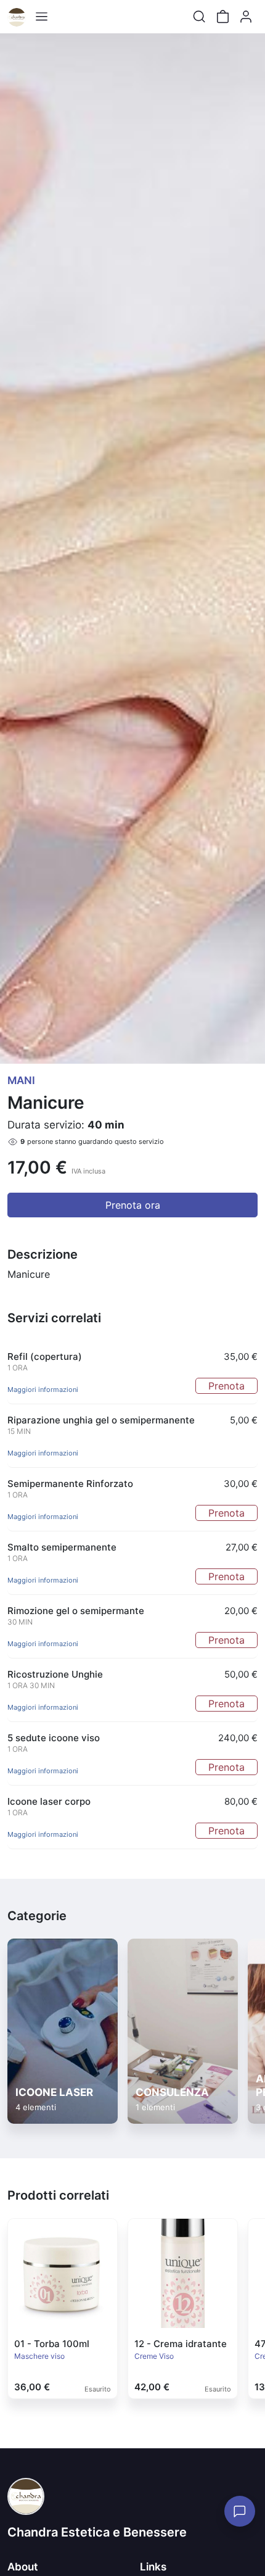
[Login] (246, 17)
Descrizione (43, 1254)
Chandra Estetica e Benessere (97, 2532)
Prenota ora (133, 1205)
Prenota (226, 1386)
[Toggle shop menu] (41, 17)
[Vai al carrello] (222, 17)
